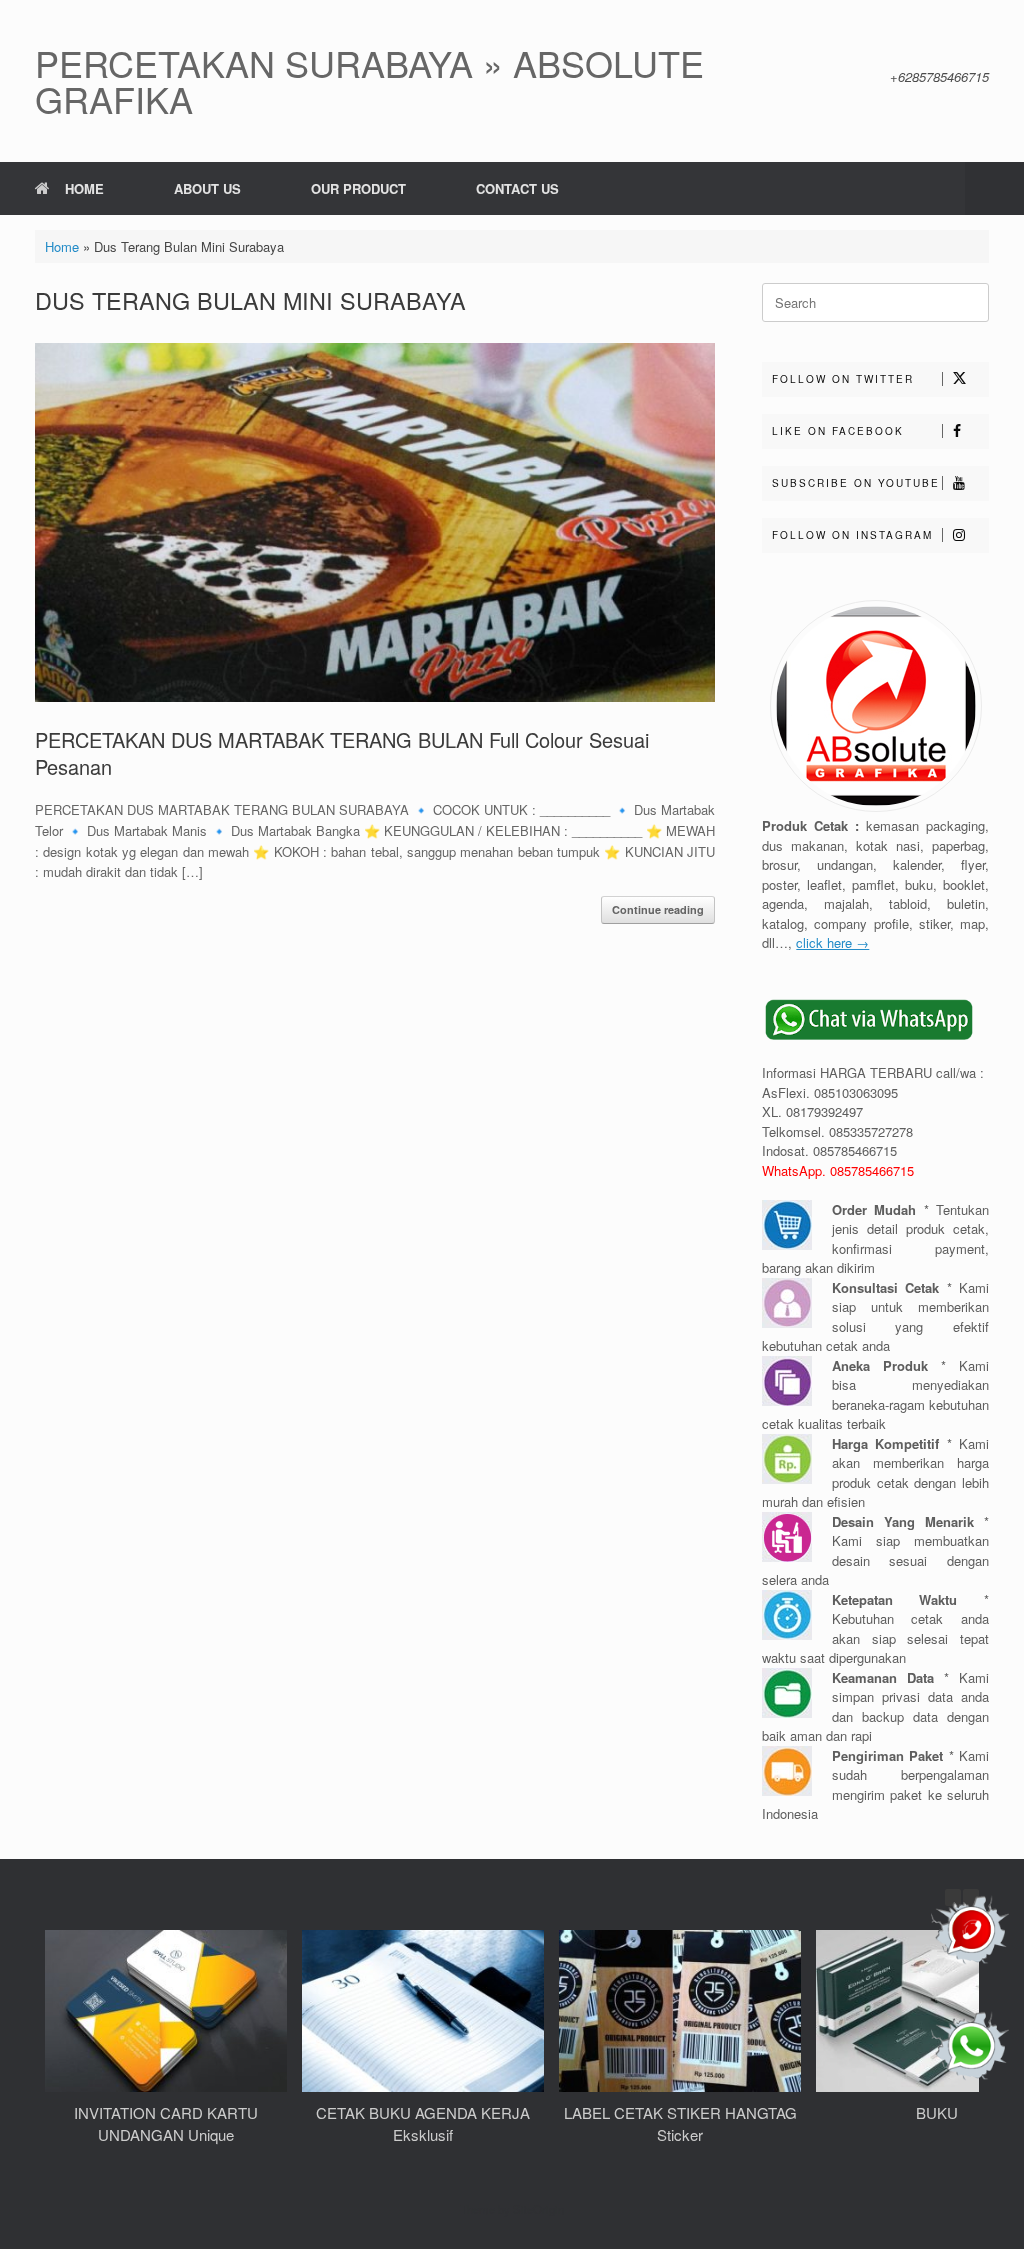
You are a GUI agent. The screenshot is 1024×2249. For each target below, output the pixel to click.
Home (62, 246)
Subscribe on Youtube (856, 483)
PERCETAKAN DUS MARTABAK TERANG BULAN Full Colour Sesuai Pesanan (342, 753)
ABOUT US (207, 188)
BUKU (937, 2112)
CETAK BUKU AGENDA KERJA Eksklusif (423, 2124)
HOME (84, 188)
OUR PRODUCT (358, 188)
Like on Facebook (838, 431)
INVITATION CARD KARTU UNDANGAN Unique (166, 2124)
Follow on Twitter (843, 379)
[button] (994, 188)
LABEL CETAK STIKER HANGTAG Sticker (680, 2124)
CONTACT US (517, 188)
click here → (832, 942)
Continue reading (658, 909)
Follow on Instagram (852, 535)
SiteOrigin (538, 2209)
